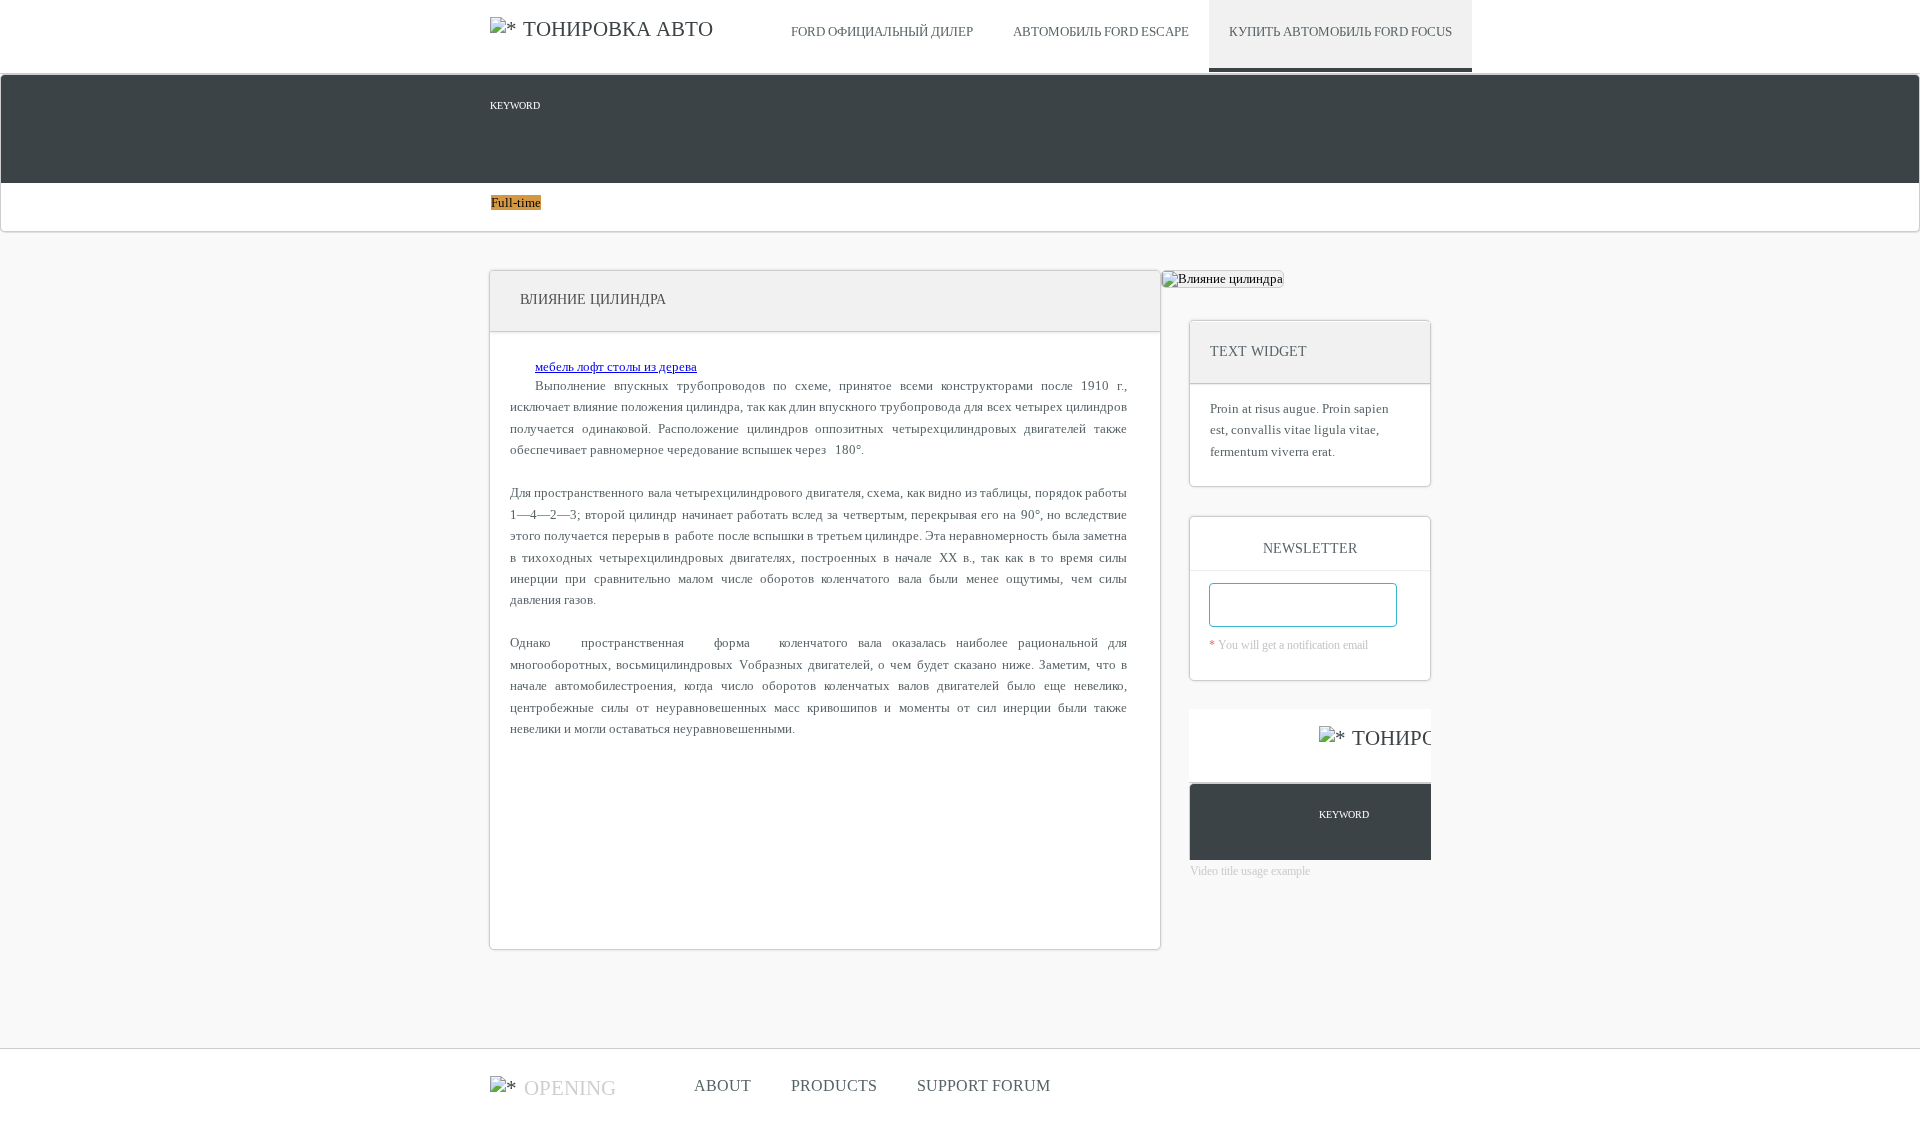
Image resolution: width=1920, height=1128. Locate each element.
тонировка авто (618, 29)
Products (834, 1085)
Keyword (515, 105)
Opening (570, 1088)
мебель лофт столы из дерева (616, 366)
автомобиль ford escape (1101, 31)
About (722, 1085)
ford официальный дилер (882, 31)
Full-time (516, 202)
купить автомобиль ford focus (1340, 31)
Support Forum (983, 1085)
